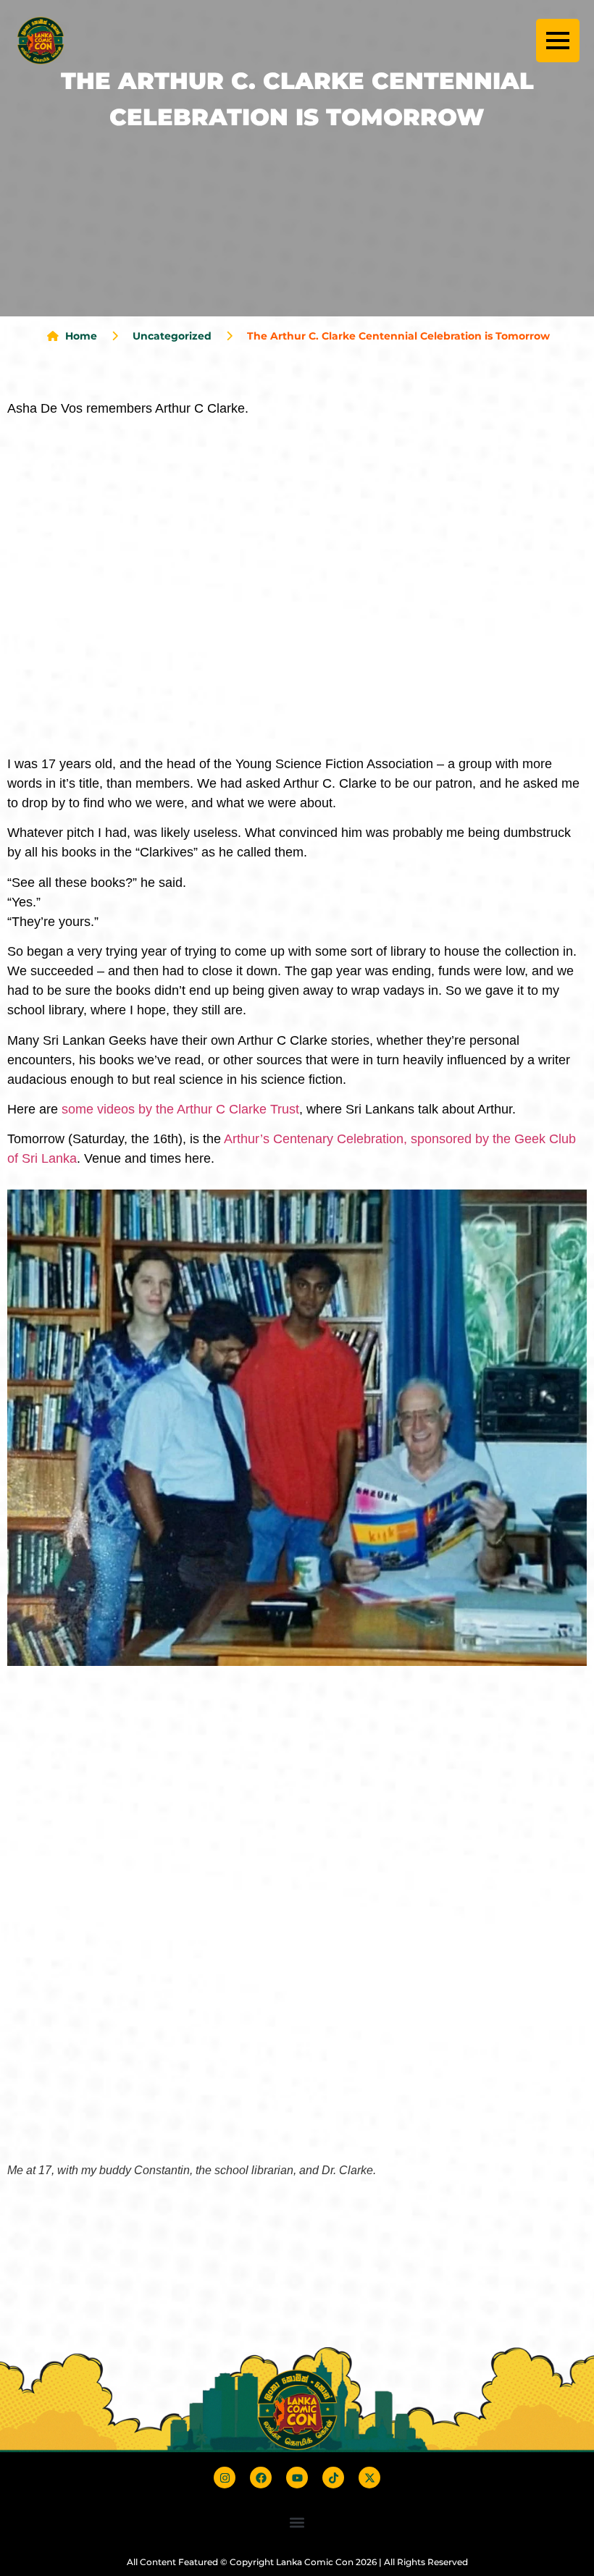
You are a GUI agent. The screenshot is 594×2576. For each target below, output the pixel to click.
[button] (297, 2522)
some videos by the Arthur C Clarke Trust (180, 1109)
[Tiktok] (333, 2478)
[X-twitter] (369, 2478)
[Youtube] (297, 2478)
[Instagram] (225, 2478)
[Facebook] (261, 2478)
